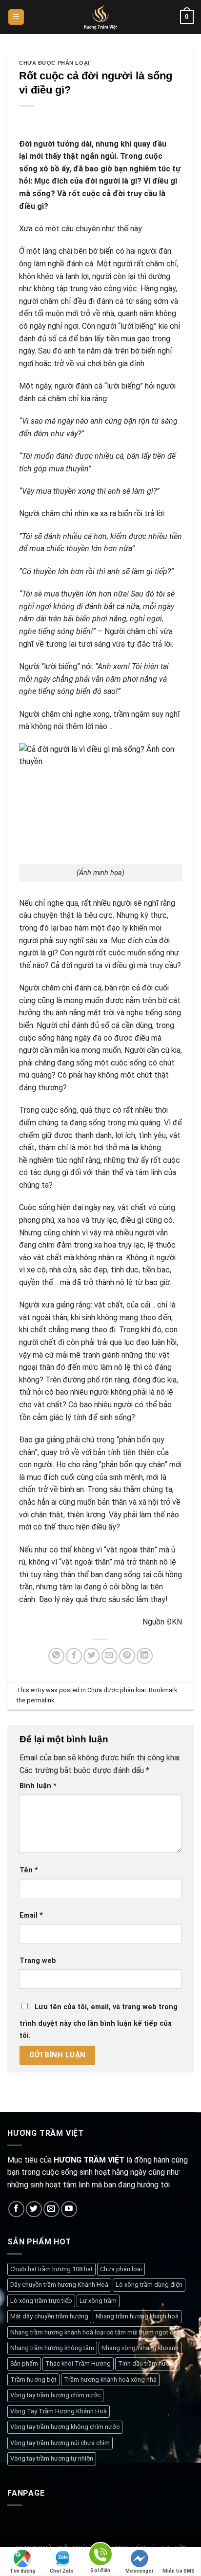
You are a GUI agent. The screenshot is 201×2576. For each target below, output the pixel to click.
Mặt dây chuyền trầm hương (49, 2316)
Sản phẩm (24, 2363)
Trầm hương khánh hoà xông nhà (110, 2380)
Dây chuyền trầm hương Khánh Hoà (59, 2285)
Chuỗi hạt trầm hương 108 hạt (51, 2269)
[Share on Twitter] (91, 1656)
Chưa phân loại (121, 2269)
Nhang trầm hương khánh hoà (137, 2316)
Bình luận (38, 1786)
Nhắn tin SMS (179, 2571)
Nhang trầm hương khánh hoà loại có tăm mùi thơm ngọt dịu (94, 2332)
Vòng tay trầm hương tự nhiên (52, 2458)
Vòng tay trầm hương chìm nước (55, 2395)
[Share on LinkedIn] (145, 1656)
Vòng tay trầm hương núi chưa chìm (60, 2443)
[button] (16, 17)
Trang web (38, 1961)
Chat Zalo (62, 2571)
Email (31, 1915)
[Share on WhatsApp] (56, 1656)
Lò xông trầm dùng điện (149, 2285)
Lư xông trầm (98, 2301)
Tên (29, 1870)
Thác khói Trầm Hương (78, 2363)
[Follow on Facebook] (16, 2209)
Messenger (140, 2571)
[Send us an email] (51, 2209)
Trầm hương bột (33, 2380)
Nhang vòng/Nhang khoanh (140, 2348)
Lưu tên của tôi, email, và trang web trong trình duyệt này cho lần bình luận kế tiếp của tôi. (99, 2022)
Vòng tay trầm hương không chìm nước (65, 2427)
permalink (40, 1700)
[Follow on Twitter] (34, 2209)
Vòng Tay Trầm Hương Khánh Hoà (59, 2411)
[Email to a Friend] (110, 1656)
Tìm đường (22, 2571)
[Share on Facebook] (74, 1656)
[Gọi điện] (100, 2556)
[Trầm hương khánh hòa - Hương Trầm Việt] (101, 17)
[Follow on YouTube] (69, 2209)
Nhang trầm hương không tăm (52, 2348)
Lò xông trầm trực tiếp (41, 2301)
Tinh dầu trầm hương (148, 2363)
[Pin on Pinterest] (127, 1656)
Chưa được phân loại (54, 63)
